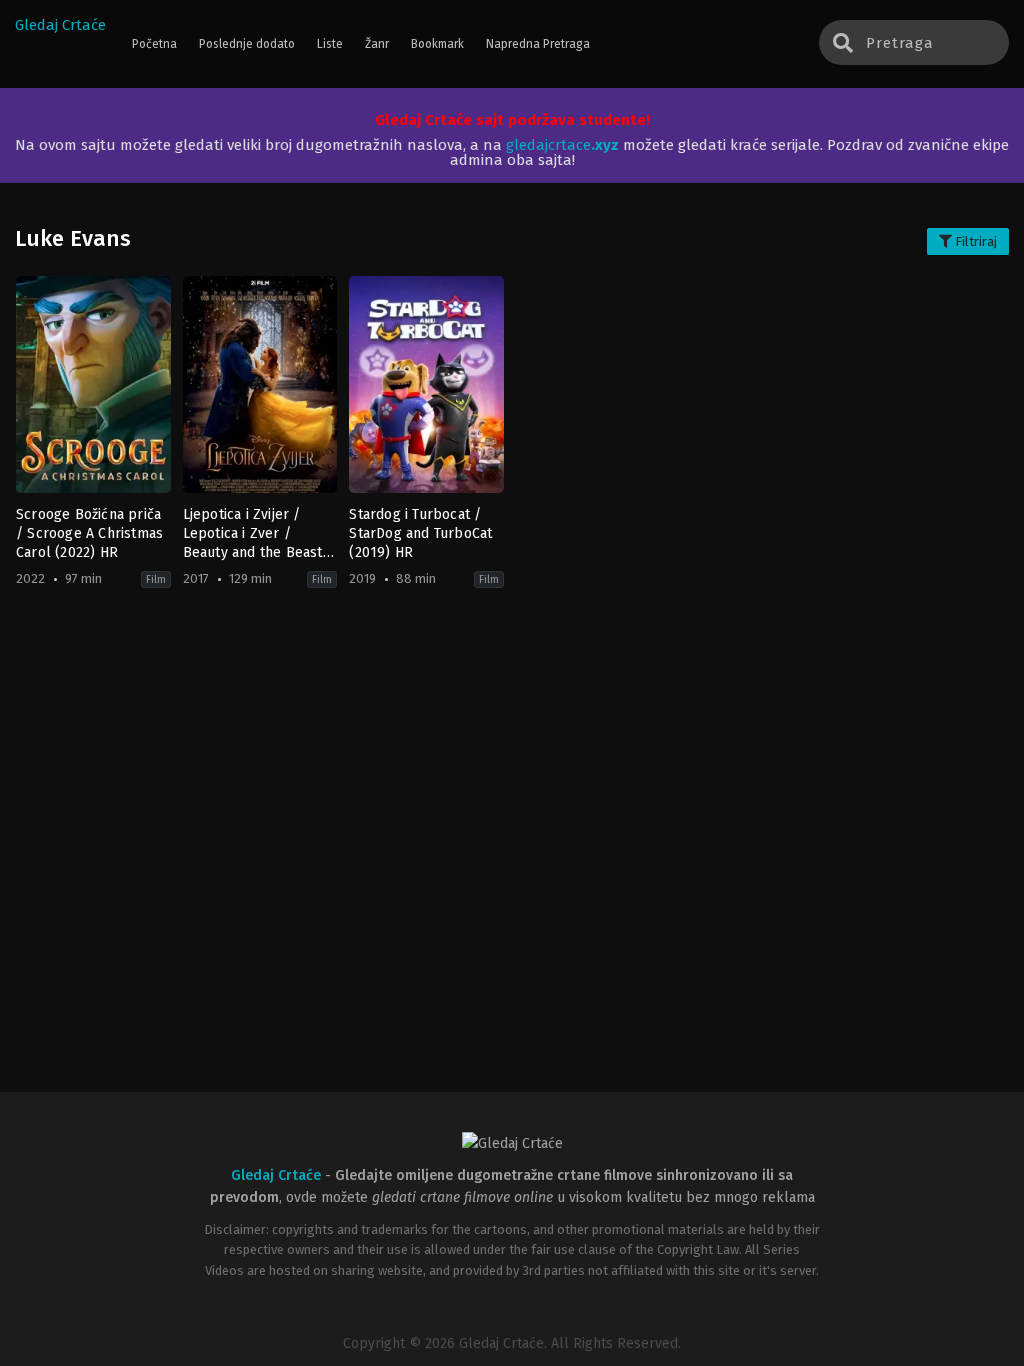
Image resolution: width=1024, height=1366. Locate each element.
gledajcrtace (562, 145)
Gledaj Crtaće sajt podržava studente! (512, 120)
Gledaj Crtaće (60, 25)
